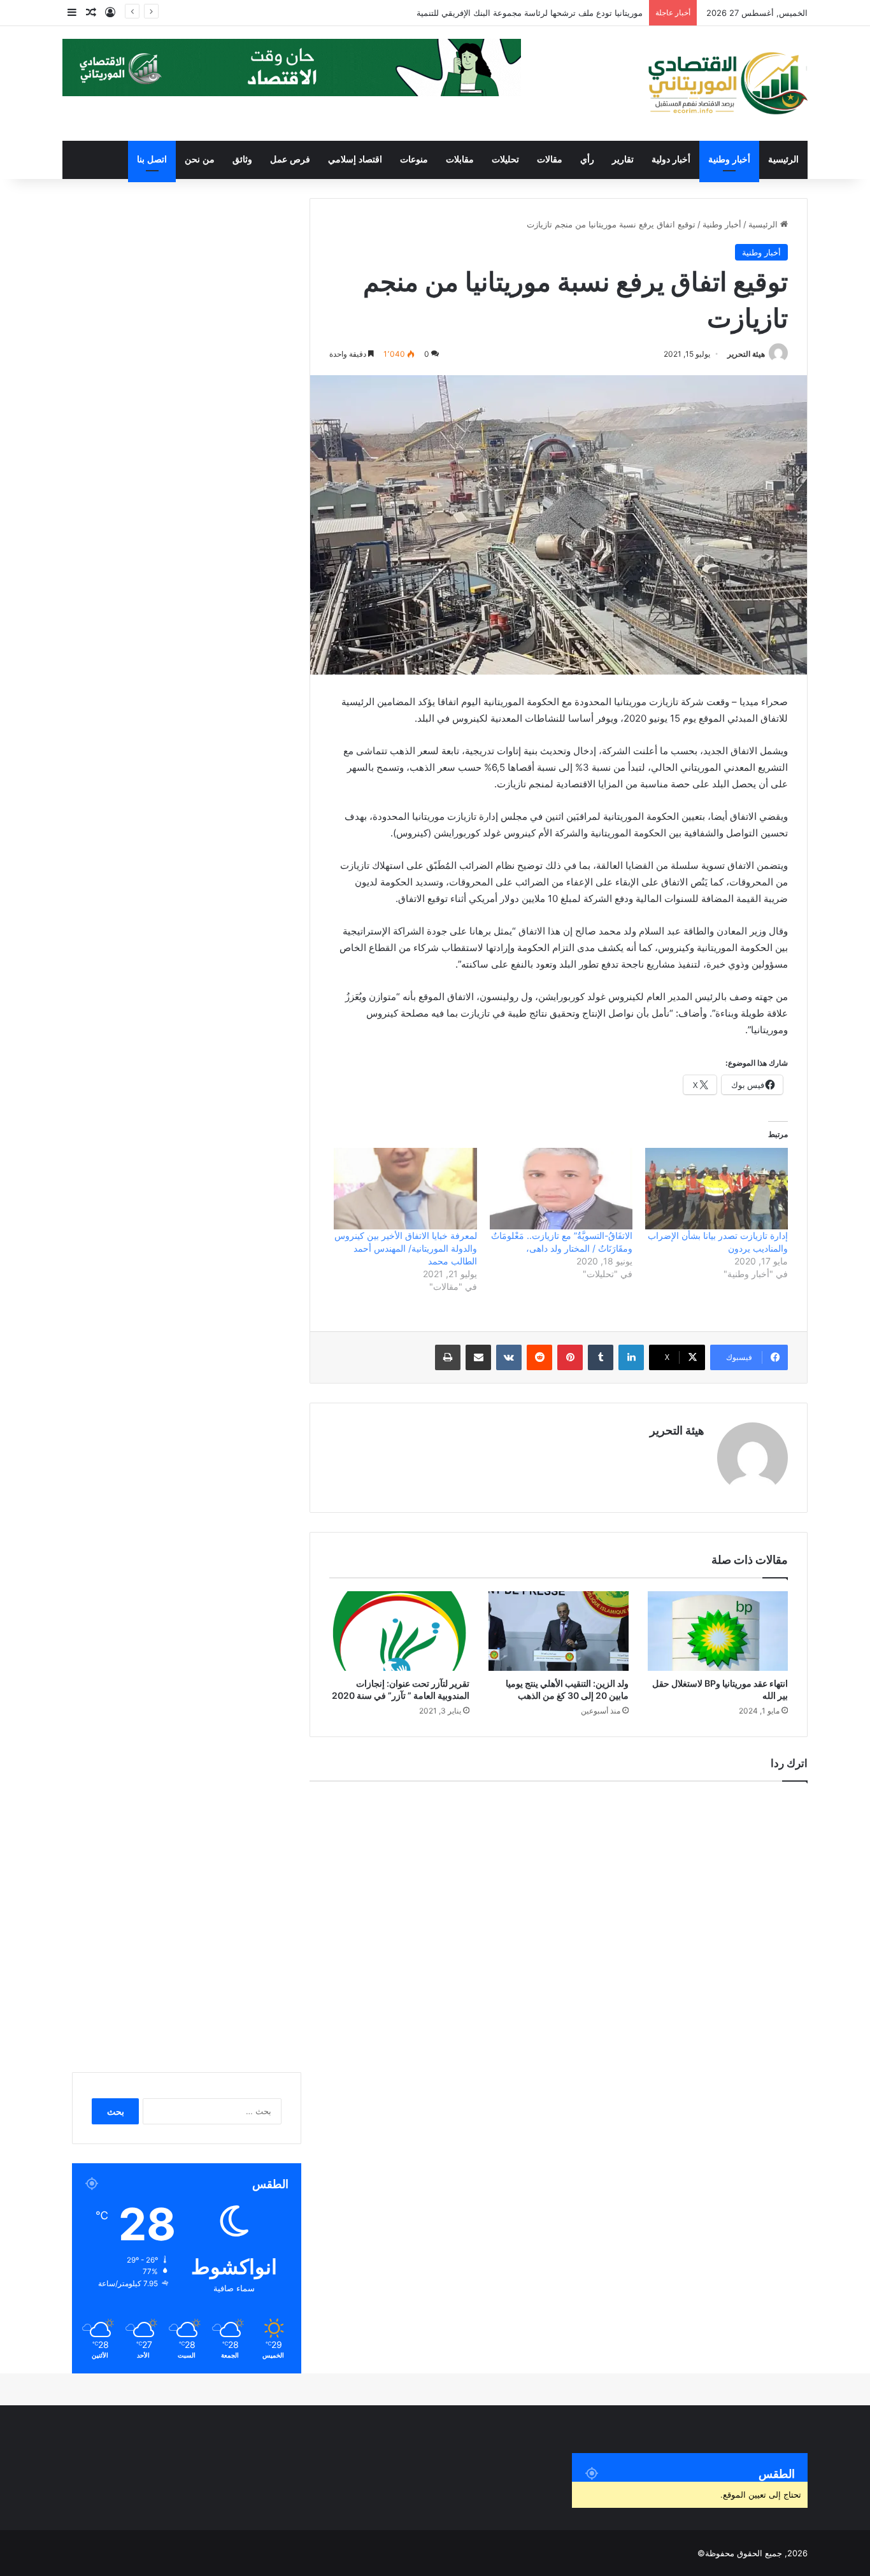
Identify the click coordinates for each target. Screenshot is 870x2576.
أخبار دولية (671, 160)
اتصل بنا (152, 160)
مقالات (550, 160)
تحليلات (505, 160)
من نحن (200, 160)
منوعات (414, 160)
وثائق (242, 160)
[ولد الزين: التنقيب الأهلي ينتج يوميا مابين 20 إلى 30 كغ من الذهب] (559, 1631)
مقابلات (460, 160)
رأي (587, 160)
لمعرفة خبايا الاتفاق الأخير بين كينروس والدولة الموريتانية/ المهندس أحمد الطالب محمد (406, 1248)
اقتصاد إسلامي (355, 160)
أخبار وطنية (729, 160)
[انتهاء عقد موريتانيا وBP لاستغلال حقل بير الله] (718, 1631)
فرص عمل (290, 160)
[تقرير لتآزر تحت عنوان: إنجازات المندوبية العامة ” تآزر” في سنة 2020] (399, 1631)
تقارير (623, 160)
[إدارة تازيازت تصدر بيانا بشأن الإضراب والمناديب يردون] (717, 1189)
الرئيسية (783, 160)
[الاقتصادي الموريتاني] (727, 83)
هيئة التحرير (746, 354)
